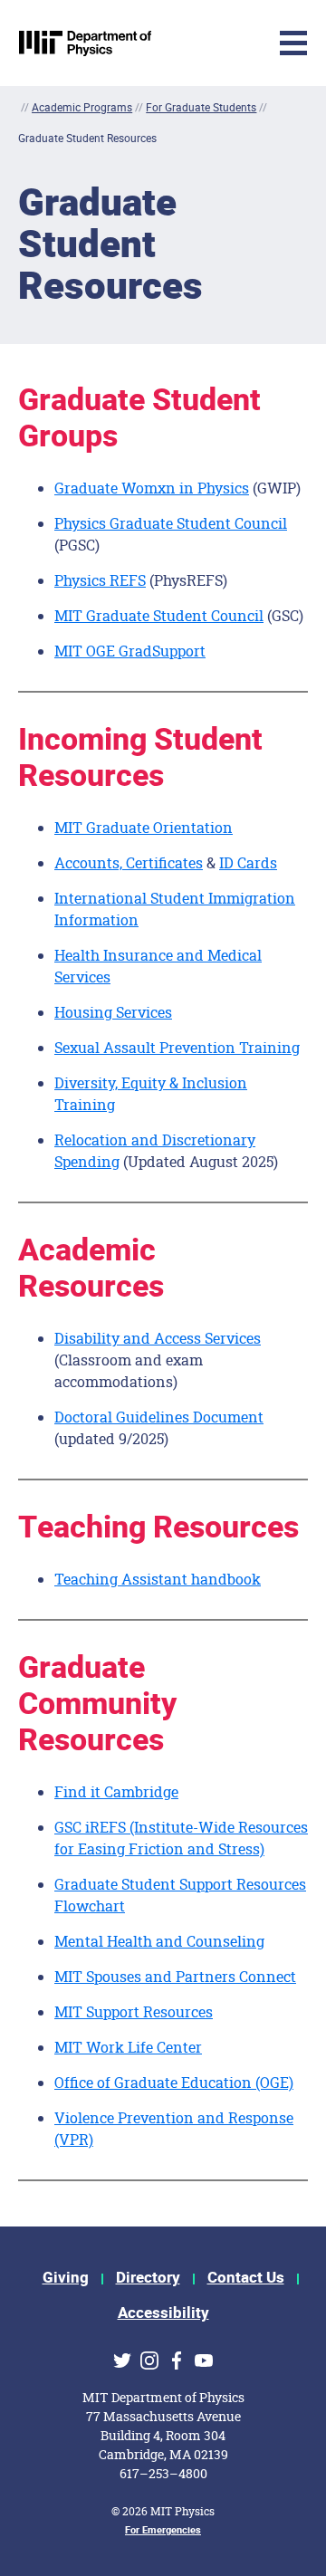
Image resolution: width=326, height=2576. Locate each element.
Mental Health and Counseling (159, 1941)
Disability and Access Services (158, 1338)
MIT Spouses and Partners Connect (175, 1976)
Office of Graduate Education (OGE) (174, 2082)
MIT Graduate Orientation (144, 827)
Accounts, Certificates (129, 862)
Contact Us (246, 2278)
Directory (148, 2278)
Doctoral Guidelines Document (159, 1417)
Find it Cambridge (116, 1791)
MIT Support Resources (134, 2011)
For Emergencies (163, 2530)
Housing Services (113, 1012)
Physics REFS (100, 580)
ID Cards (248, 862)
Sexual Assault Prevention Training (177, 1047)
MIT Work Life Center (128, 2047)
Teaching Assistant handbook (158, 1579)
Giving (66, 2278)
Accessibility (163, 2313)
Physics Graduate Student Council (171, 523)
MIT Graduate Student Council (159, 615)
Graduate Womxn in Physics (152, 488)
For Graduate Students (201, 107)
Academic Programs (82, 107)
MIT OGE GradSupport (130, 651)
